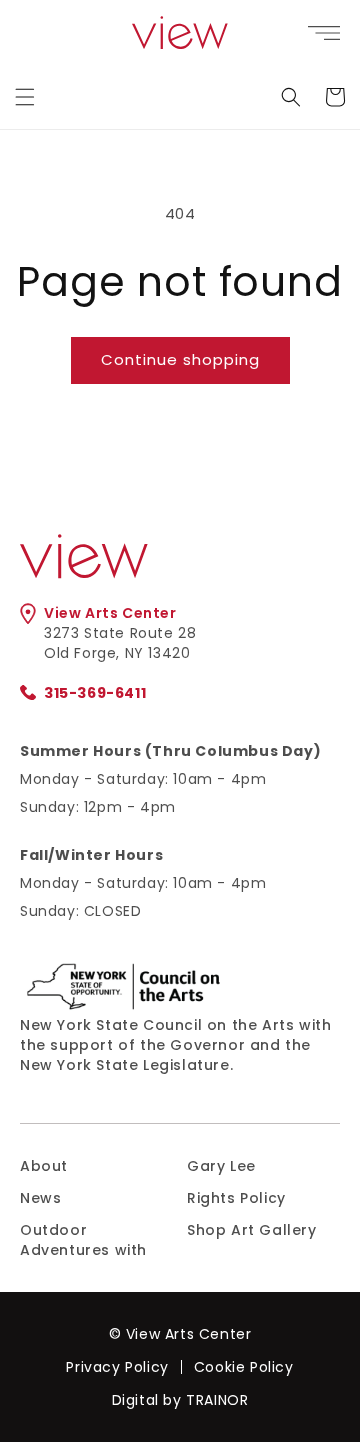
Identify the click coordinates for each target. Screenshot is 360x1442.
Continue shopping (180, 359)
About (44, 1166)
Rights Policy (236, 1198)
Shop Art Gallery (252, 1230)
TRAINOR (217, 1400)
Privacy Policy (117, 1367)
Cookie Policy (244, 1367)
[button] (25, 97)
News (40, 1198)
